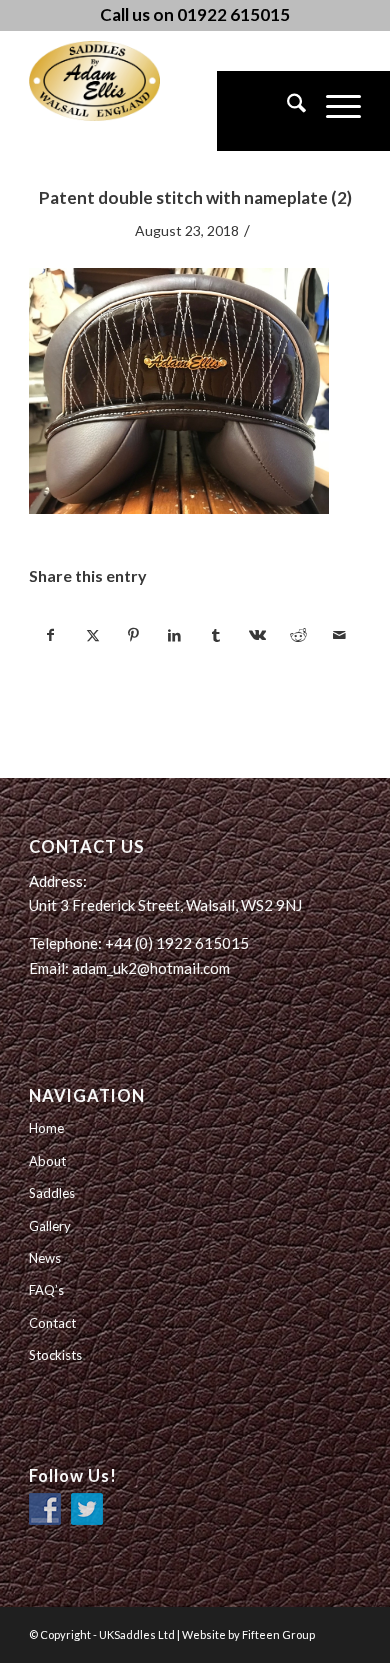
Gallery (50, 1226)
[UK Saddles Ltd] (129, 81)
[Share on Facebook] (50, 635)
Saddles (52, 1193)
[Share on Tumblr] (216, 635)
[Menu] (333, 111)
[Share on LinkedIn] (175, 635)
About (47, 1161)
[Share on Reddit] (298, 635)
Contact (52, 1323)
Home (46, 1128)
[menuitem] (286, 111)
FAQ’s (46, 1290)
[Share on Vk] (257, 635)
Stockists (55, 1355)
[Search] (286, 111)
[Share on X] (92, 635)
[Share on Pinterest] (134, 635)
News (45, 1258)
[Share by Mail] (340, 635)
